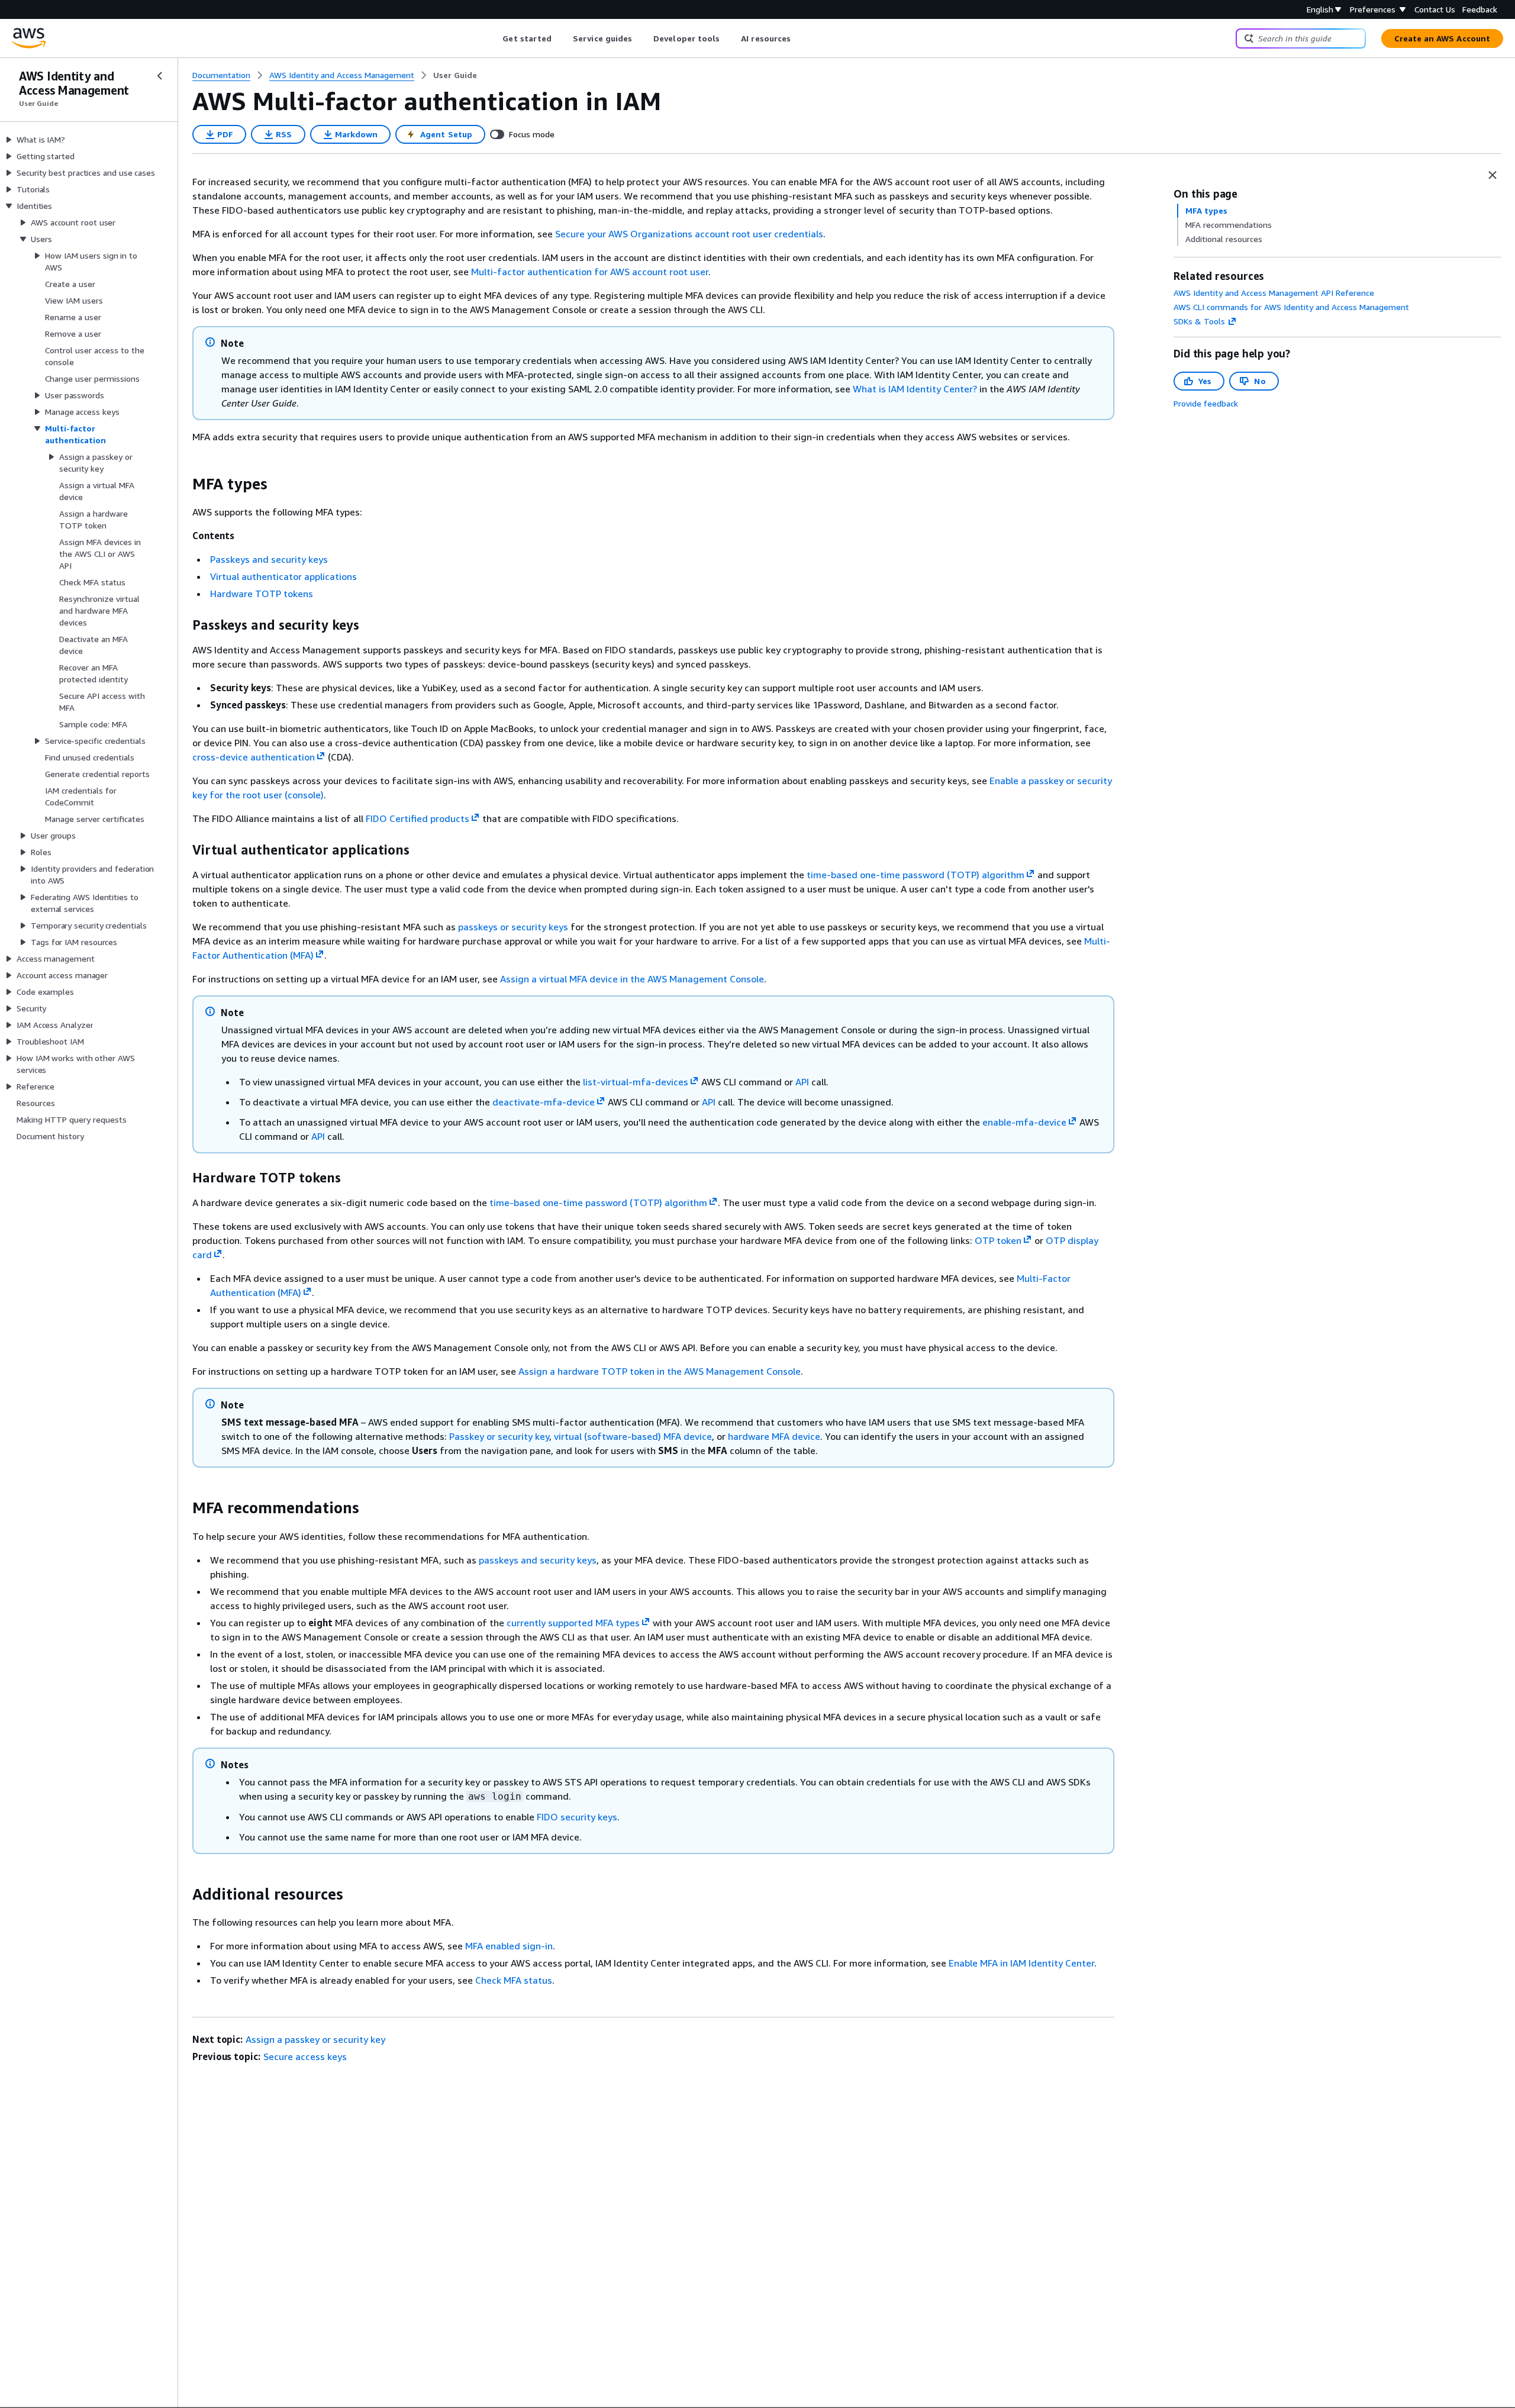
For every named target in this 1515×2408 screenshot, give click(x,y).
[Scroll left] (494, 38)
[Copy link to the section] (183, 484)
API (802, 1082)
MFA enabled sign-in (509, 1946)
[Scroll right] (800, 38)
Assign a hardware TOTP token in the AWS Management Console (660, 1371)
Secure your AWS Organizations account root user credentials (689, 234)
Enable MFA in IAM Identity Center (1021, 1963)
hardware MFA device (774, 1436)
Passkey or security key (499, 1436)
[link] (455, 75)
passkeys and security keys (538, 1560)
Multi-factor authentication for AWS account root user (590, 272)
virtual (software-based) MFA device (633, 1436)
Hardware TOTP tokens (262, 594)
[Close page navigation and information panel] (1493, 175)
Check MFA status (514, 1980)
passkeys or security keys (513, 927)
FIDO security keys (577, 1817)
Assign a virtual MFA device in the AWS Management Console (632, 979)
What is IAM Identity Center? (915, 389)
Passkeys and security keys (269, 559)
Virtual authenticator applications (283, 576)
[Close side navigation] (160, 76)
